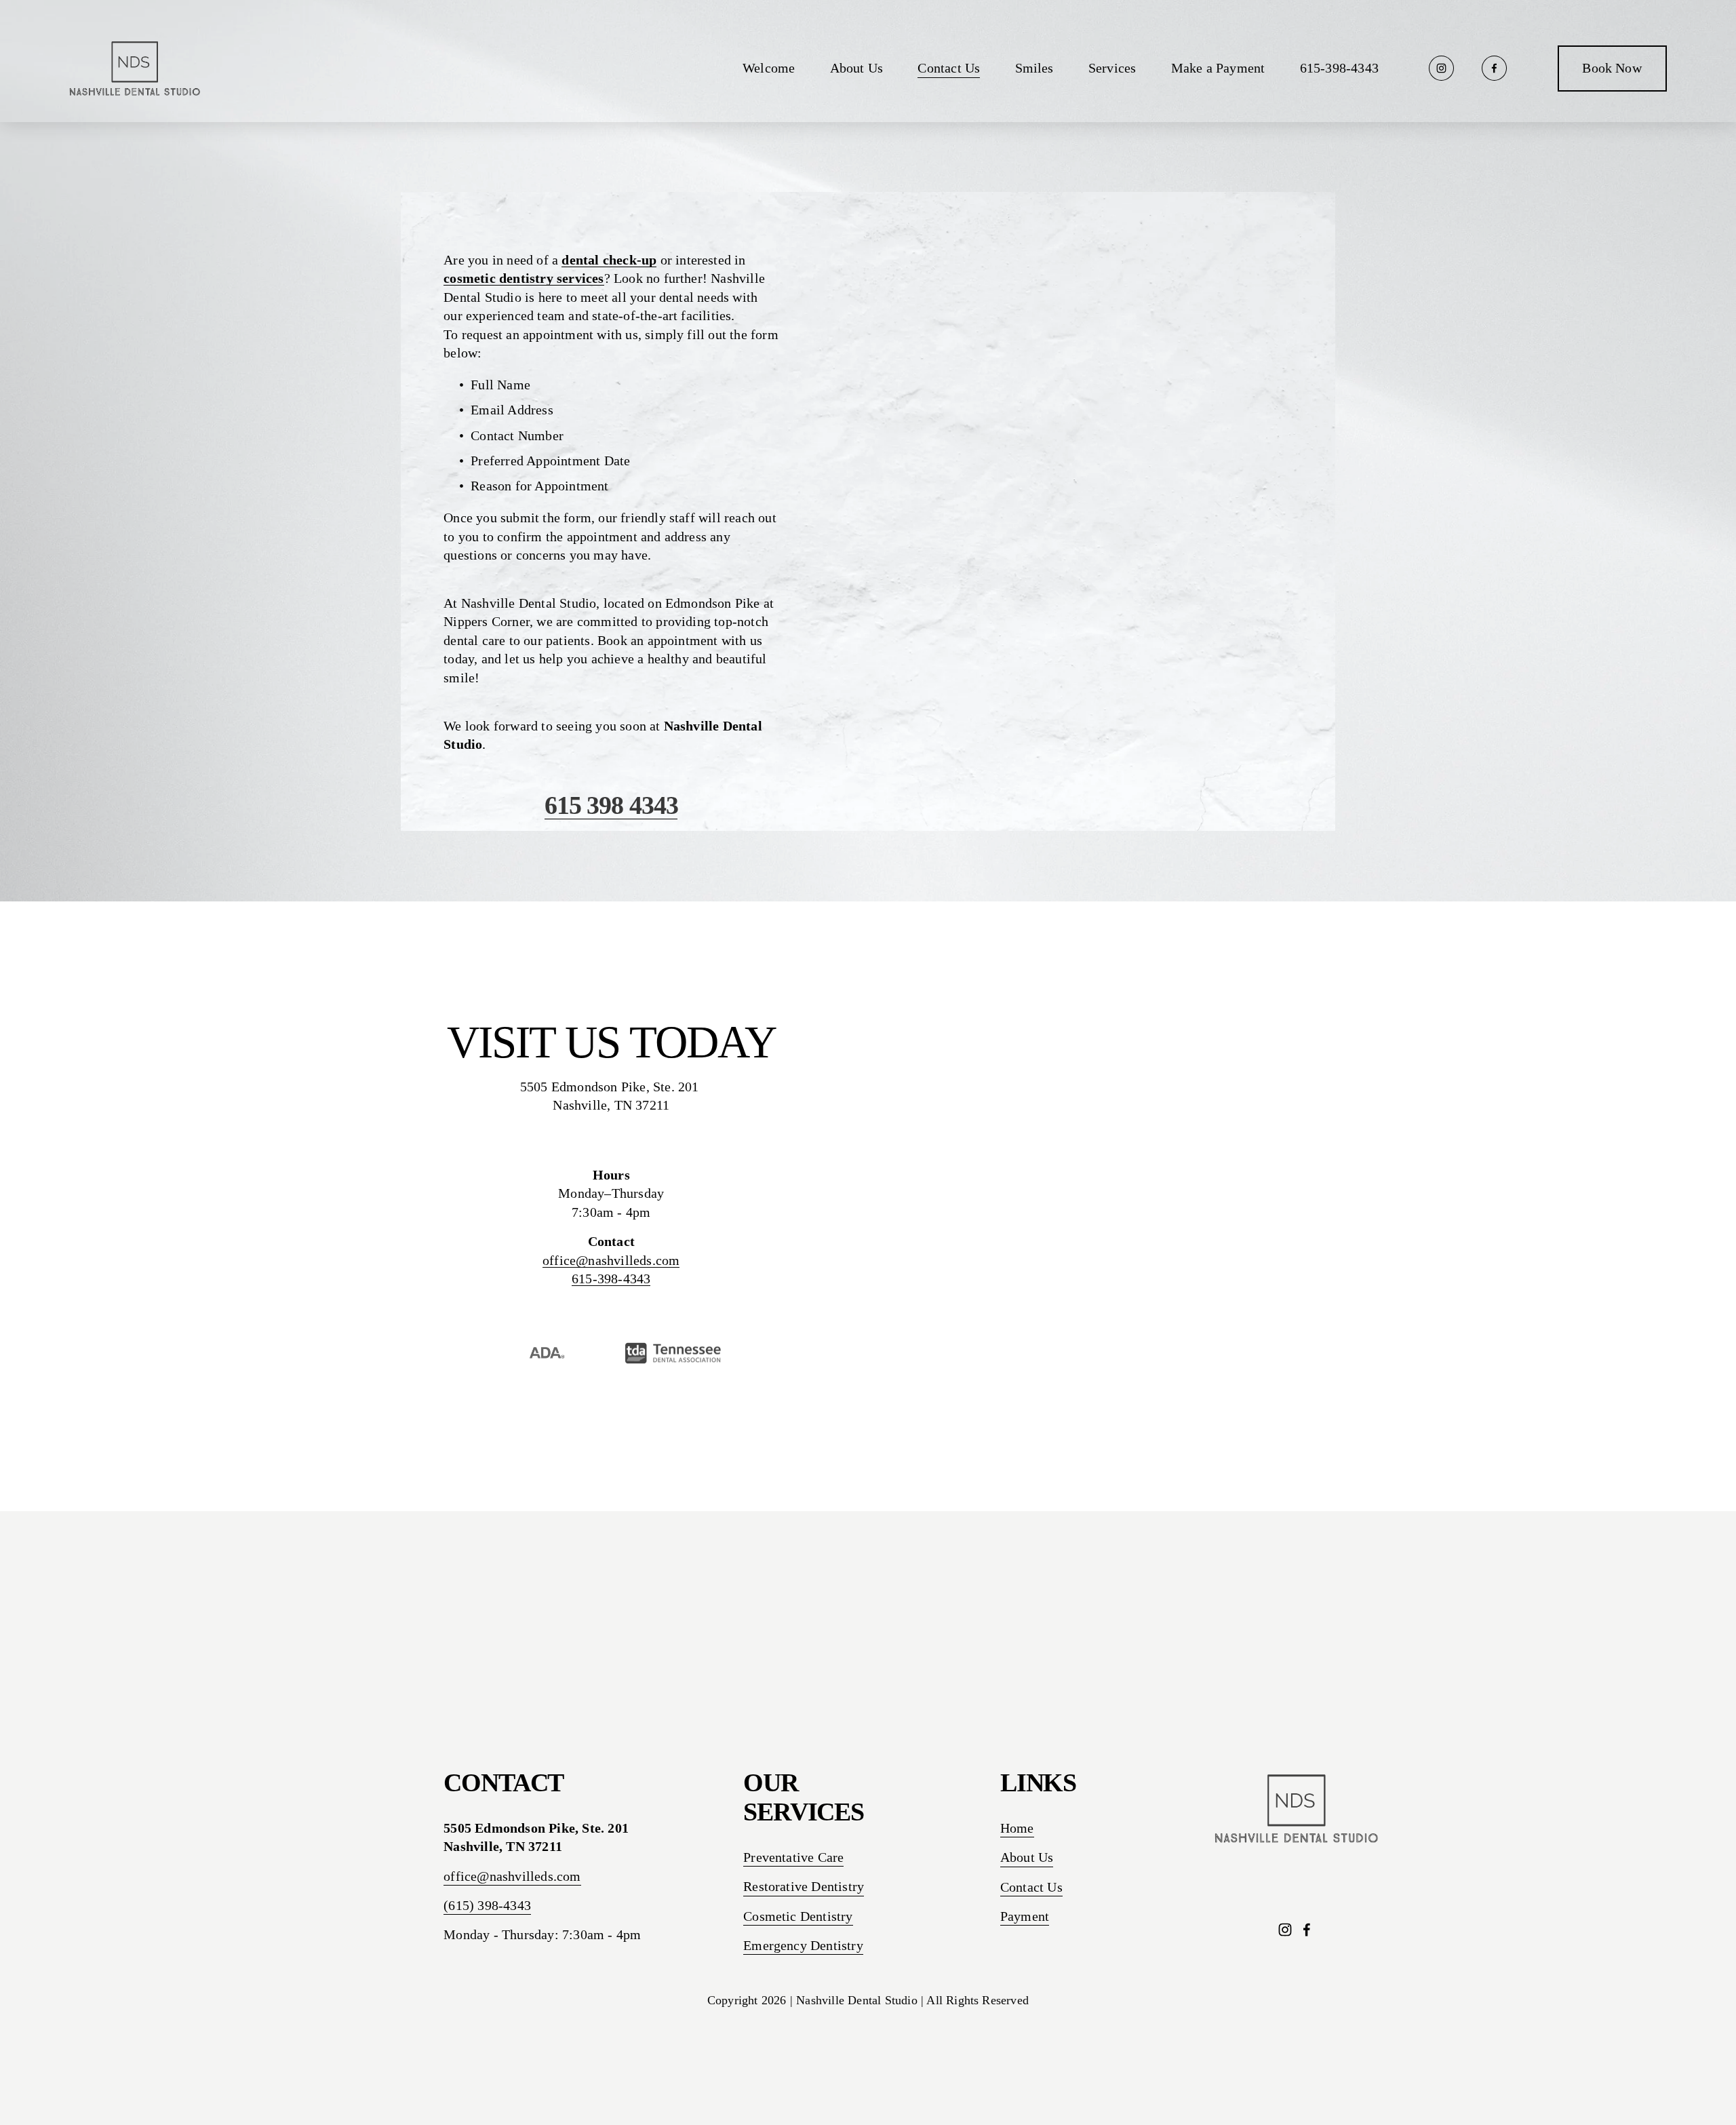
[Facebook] (1494, 68)
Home (1017, 1828)
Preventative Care (793, 1857)
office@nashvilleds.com (611, 1261)
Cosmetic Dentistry (798, 1916)
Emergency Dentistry (803, 1946)
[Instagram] (1441, 68)
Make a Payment (1218, 68)
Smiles (1034, 68)
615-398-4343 (1339, 68)
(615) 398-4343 (487, 1906)
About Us (857, 68)
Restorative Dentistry (804, 1887)
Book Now (1612, 68)
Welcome (769, 68)
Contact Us (949, 68)
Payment (1025, 1916)
